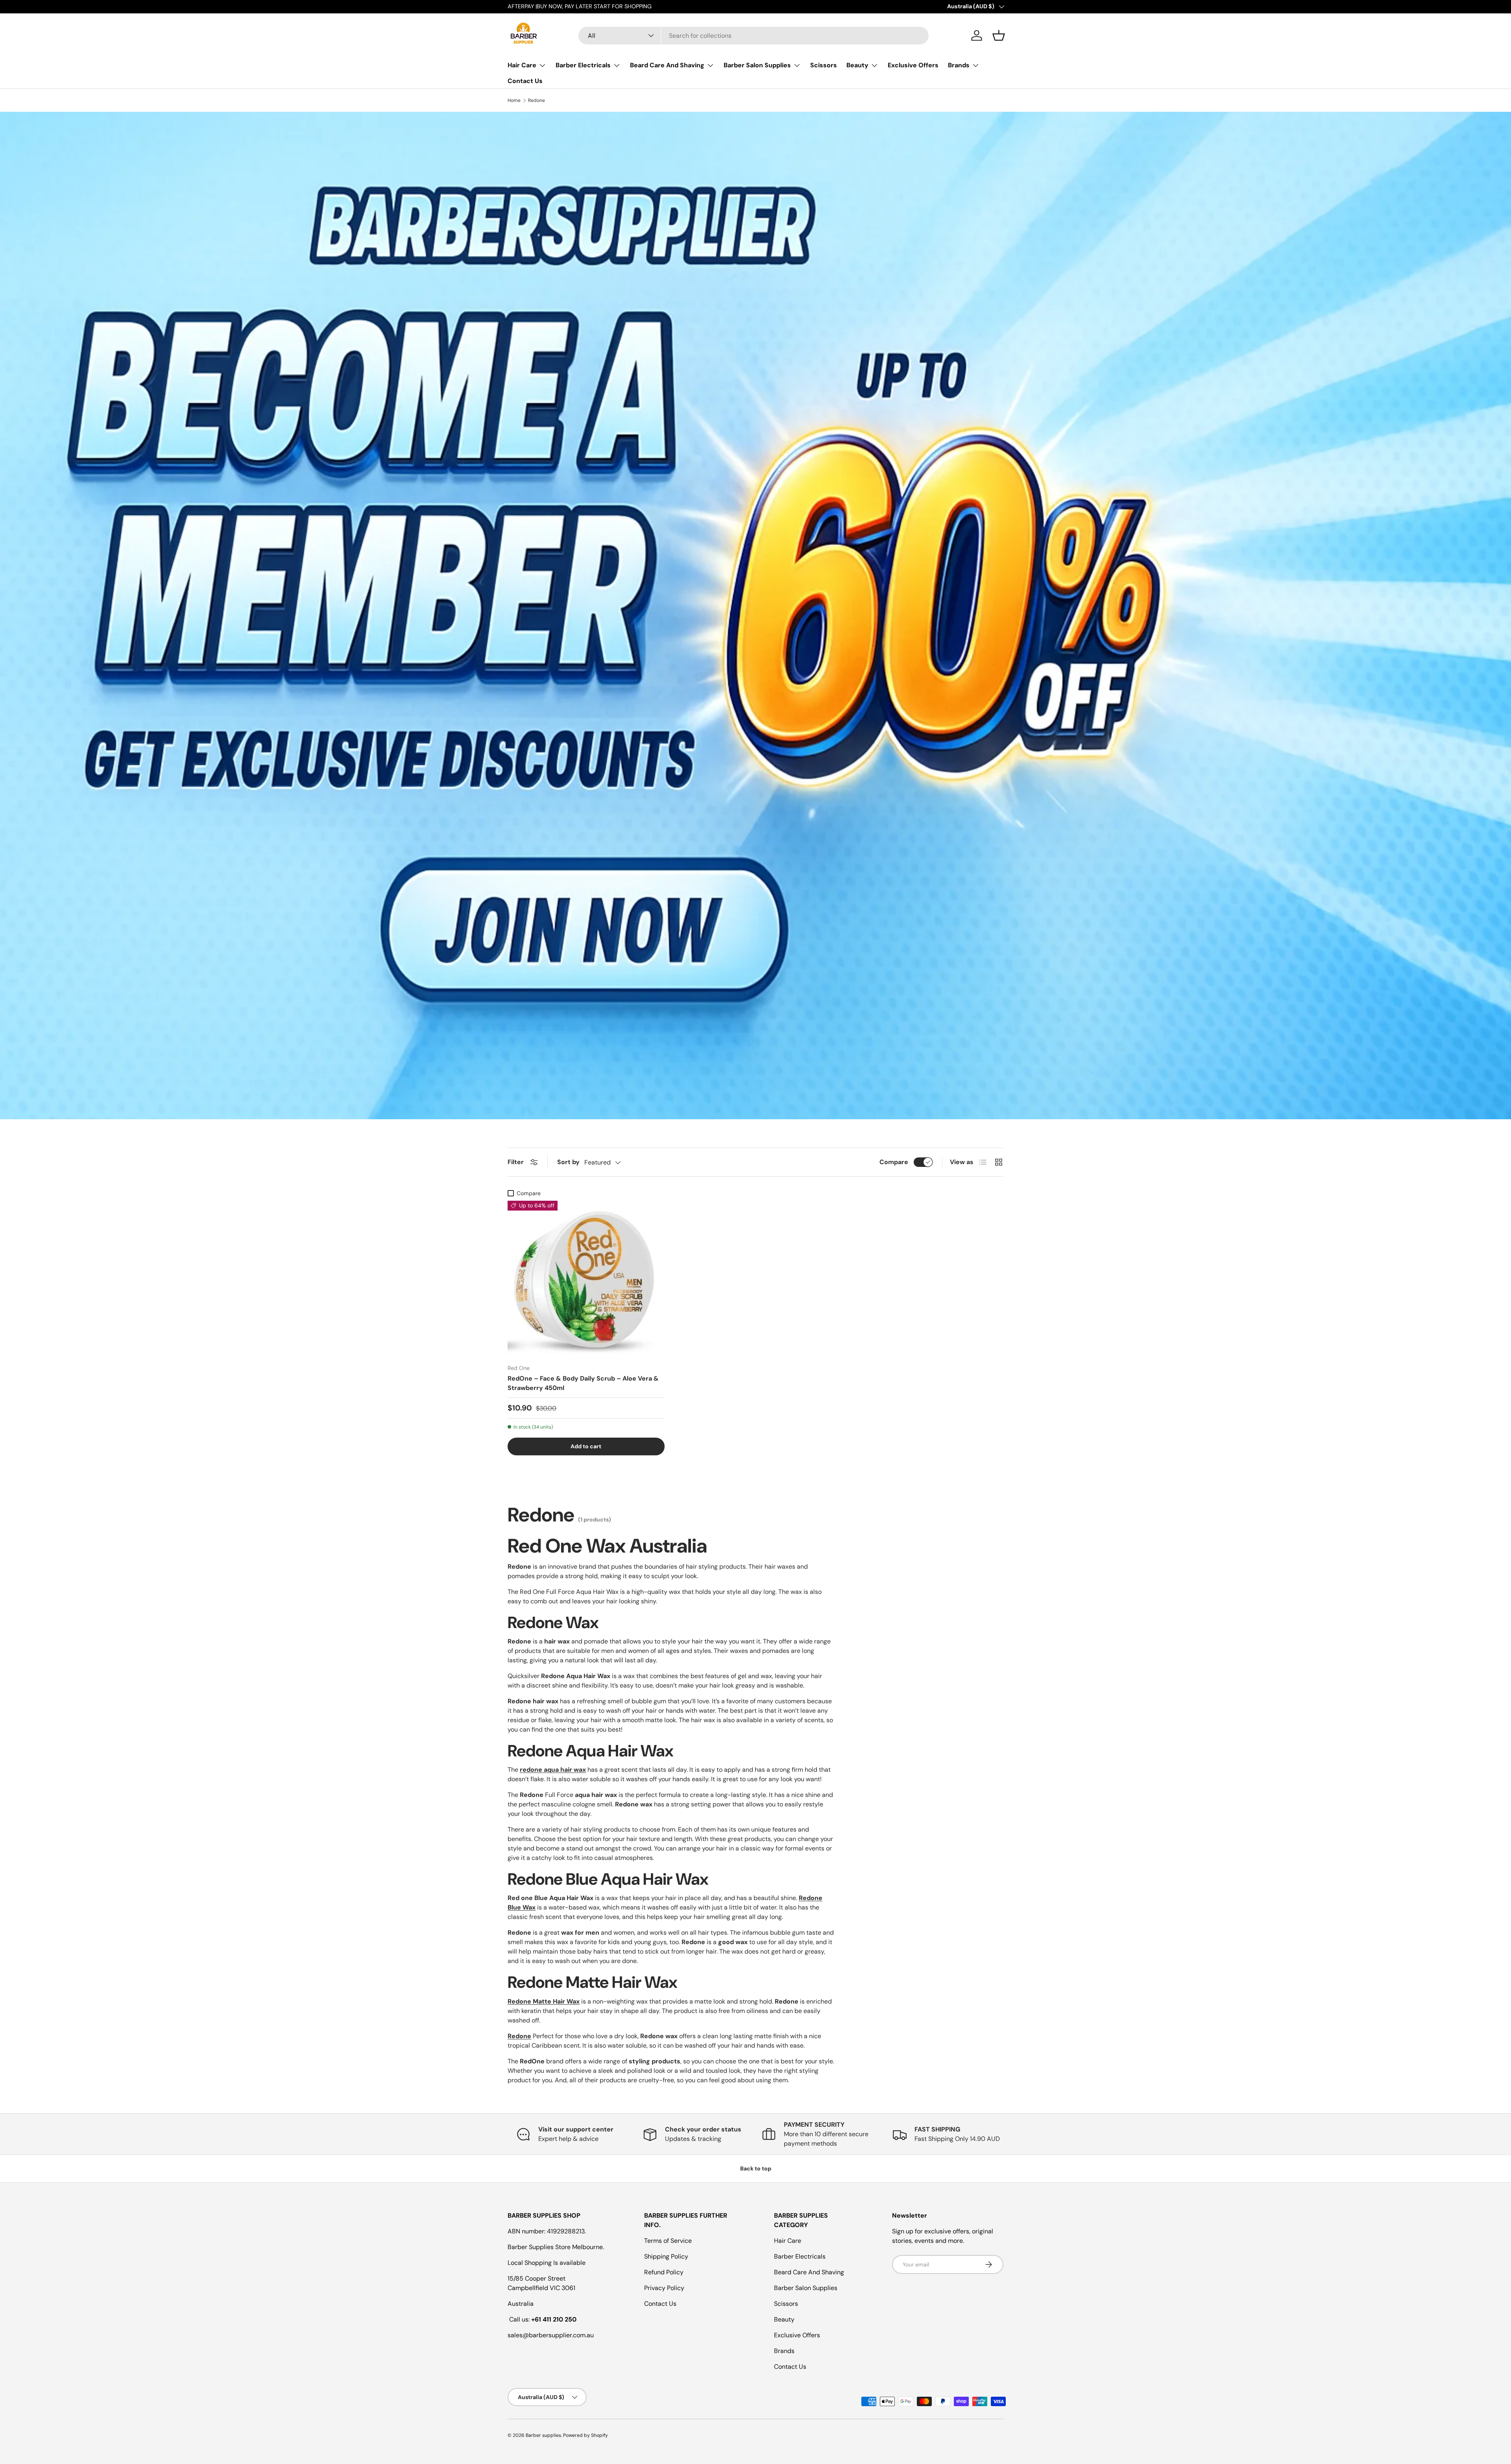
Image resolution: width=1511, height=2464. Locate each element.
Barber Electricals (583, 65)
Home (514, 100)
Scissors (824, 65)
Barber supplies (543, 2435)
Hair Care (522, 65)
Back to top (756, 2168)
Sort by (568, 1162)
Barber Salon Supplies (757, 65)
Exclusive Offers (913, 65)
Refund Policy (664, 2272)
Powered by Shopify (586, 2435)
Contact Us (525, 81)
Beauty (857, 65)
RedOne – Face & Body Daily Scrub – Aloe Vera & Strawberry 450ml (583, 1383)
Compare (894, 1162)
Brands (959, 65)
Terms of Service (668, 2241)
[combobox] (754, 36)
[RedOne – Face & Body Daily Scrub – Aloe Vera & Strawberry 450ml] (586, 1279)
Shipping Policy (666, 2256)
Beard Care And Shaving (667, 65)
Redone (537, 100)
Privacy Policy (664, 2288)
